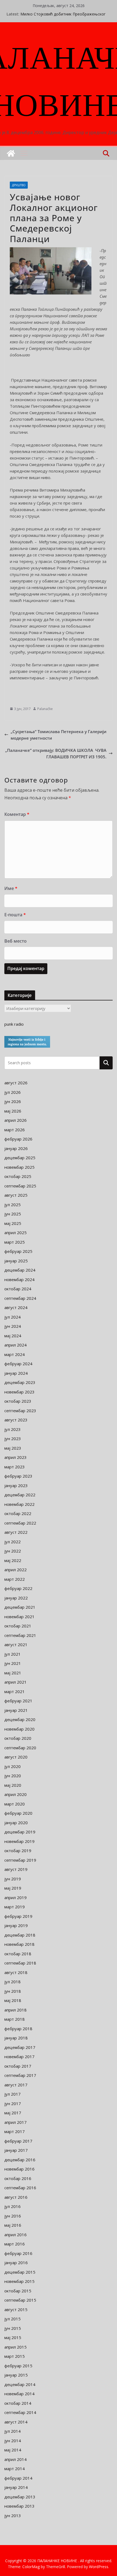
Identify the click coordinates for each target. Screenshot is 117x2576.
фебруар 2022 (18, 1588)
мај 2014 (13, 2450)
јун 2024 (13, 1326)
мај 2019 (13, 1888)
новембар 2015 (19, 2281)
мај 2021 (13, 1673)
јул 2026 (13, 1092)
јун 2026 (13, 1101)
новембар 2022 (19, 1504)
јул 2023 (13, 1429)
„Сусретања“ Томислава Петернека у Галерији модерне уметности (59, 735)
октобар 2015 (18, 2291)
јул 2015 (13, 2319)
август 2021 (16, 1645)
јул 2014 (13, 2431)
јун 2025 (13, 1214)
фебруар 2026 (18, 1139)
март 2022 (15, 1579)
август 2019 (16, 1869)
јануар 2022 (16, 1598)
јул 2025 (13, 1205)
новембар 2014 (19, 2394)
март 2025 (15, 1242)
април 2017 (16, 2122)
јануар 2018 (16, 2038)
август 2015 (16, 2309)
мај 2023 (13, 1448)
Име (11, 888)
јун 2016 (13, 2216)
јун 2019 (13, 1879)
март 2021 (15, 1691)
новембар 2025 (19, 1167)
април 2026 (16, 1120)
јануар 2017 (16, 2150)
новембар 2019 (19, 1841)
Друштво (19, 185)
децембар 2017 (20, 2047)
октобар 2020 (18, 1738)
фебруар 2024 (18, 1364)
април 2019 (16, 1897)
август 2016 (16, 2197)
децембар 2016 (20, 2160)
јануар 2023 (16, 1485)
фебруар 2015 (18, 2366)
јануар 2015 (16, 2375)
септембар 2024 (20, 1298)
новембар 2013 (19, 2506)
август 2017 (16, 2085)
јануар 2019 (16, 1925)
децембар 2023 (20, 1382)
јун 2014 (13, 2441)
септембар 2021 (20, 1635)
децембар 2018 (20, 1935)
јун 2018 (13, 1991)
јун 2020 (13, 1776)
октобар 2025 (18, 1176)
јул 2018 (13, 1982)
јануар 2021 (16, 1710)
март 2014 (15, 2469)
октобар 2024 (18, 1289)
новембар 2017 (19, 2057)
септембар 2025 (20, 1186)
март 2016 (15, 2244)
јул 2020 (13, 1766)
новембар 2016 (19, 2169)
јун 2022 (13, 1551)
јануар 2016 (16, 2263)
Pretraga (106, 1063)
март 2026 (15, 1130)
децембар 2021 (20, 1607)
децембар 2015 (20, 2272)
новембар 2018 (19, 1944)
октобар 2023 (18, 1401)
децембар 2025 (20, 1158)
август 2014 (16, 2422)
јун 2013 (13, 2515)
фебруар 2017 (18, 2141)
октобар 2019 (18, 1851)
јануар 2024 (16, 1373)
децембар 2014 (20, 2384)
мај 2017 (13, 2113)
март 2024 (15, 1354)
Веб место (16, 941)
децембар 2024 (20, 1270)
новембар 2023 (19, 1392)
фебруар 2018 (18, 2029)
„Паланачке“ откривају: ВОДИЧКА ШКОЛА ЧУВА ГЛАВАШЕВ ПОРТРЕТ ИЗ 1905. (56, 753)
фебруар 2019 (18, 1916)
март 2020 (15, 1804)
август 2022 (16, 1532)
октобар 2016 (18, 2178)
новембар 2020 (19, 1729)
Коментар (17, 814)
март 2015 (15, 2356)
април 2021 (16, 1682)
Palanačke (45, 709)
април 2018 (16, 2010)
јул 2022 (13, 1542)
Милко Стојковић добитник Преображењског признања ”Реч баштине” (63, 17)
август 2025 (16, 1195)
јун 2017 (13, 2103)
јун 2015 (13, 2328)
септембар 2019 (20, 1860)
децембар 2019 (20, 1832)
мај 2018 (13, 2000)
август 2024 (16, 1307)
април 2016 (16, 2235)
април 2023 (16, 1457)
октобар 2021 (18, 1626)
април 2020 (16, 1794)
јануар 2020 (16, 1823)
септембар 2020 (20, 1748)
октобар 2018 (18, 1954)
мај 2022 (13, 1560)
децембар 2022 (20, 1495)
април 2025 (16, 1232)
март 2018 (15, 2019)
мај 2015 (13, 2337)
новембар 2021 (19, 1617)
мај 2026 (13, 1111)
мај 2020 (13, 1785)
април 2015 (16, 2347)
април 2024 (16, 1345)
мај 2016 (13, 2225)
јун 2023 (13, 1438)
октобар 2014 (18, 2403)
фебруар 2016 (18, 2253)
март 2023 (15, 1467)
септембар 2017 (20, 2075)
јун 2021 (13, 1663)
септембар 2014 (20, 2412)
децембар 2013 (20, 2497)
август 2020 (16, 1757)
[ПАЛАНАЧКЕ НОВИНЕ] (11, 153)
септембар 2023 (20, 1411)
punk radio (14, 1024)
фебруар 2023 (18, 1476)
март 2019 (15, 1907)
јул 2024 (13, 1317)
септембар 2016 (20, 2188)
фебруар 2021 (18, 1701)
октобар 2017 (18, 2066)
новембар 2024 (19, 1279)
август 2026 (16, 1083)
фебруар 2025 (18, 1251)
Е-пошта (15, 915)
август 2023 (16, 1420)
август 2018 (16, 1972)
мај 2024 (13, 1336)
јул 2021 (13, 1654)
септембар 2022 (20, 1523)
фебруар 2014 (18, 2478)
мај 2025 (13, 1223)
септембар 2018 (20, 1963)
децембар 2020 (20, 1719)
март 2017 (15, 2131)
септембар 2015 (20, 2300)
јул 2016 (13, 2206)
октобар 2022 (18, 1513)
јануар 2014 (16, 2487)
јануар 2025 (16, 1261)
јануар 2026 (16, 1148)
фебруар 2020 (18, 1813)
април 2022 (16, 1570)
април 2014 (16, 2459)
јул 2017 (13, 2094)
